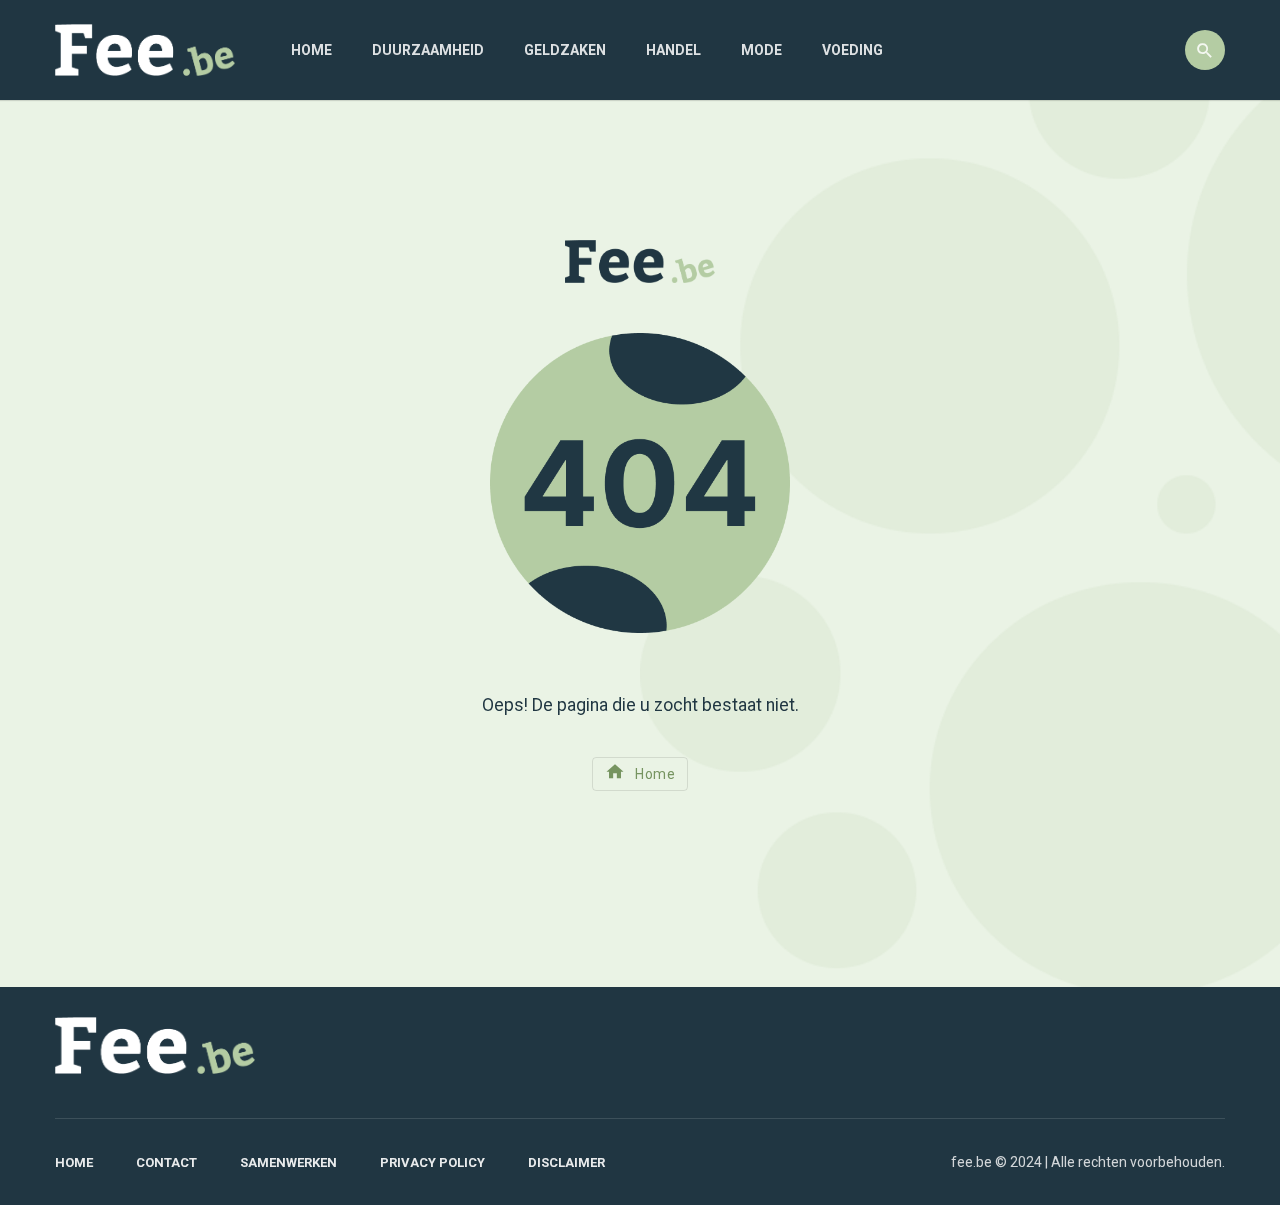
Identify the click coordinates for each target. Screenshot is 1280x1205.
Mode (761, 50)
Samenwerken (288, 1162)
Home (311, 50)
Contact (166, 1162)
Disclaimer (566, 1162)
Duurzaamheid (428, 50)
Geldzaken (565, 50)
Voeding (852, 50)
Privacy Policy (432, 1162)
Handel (673, 50)
